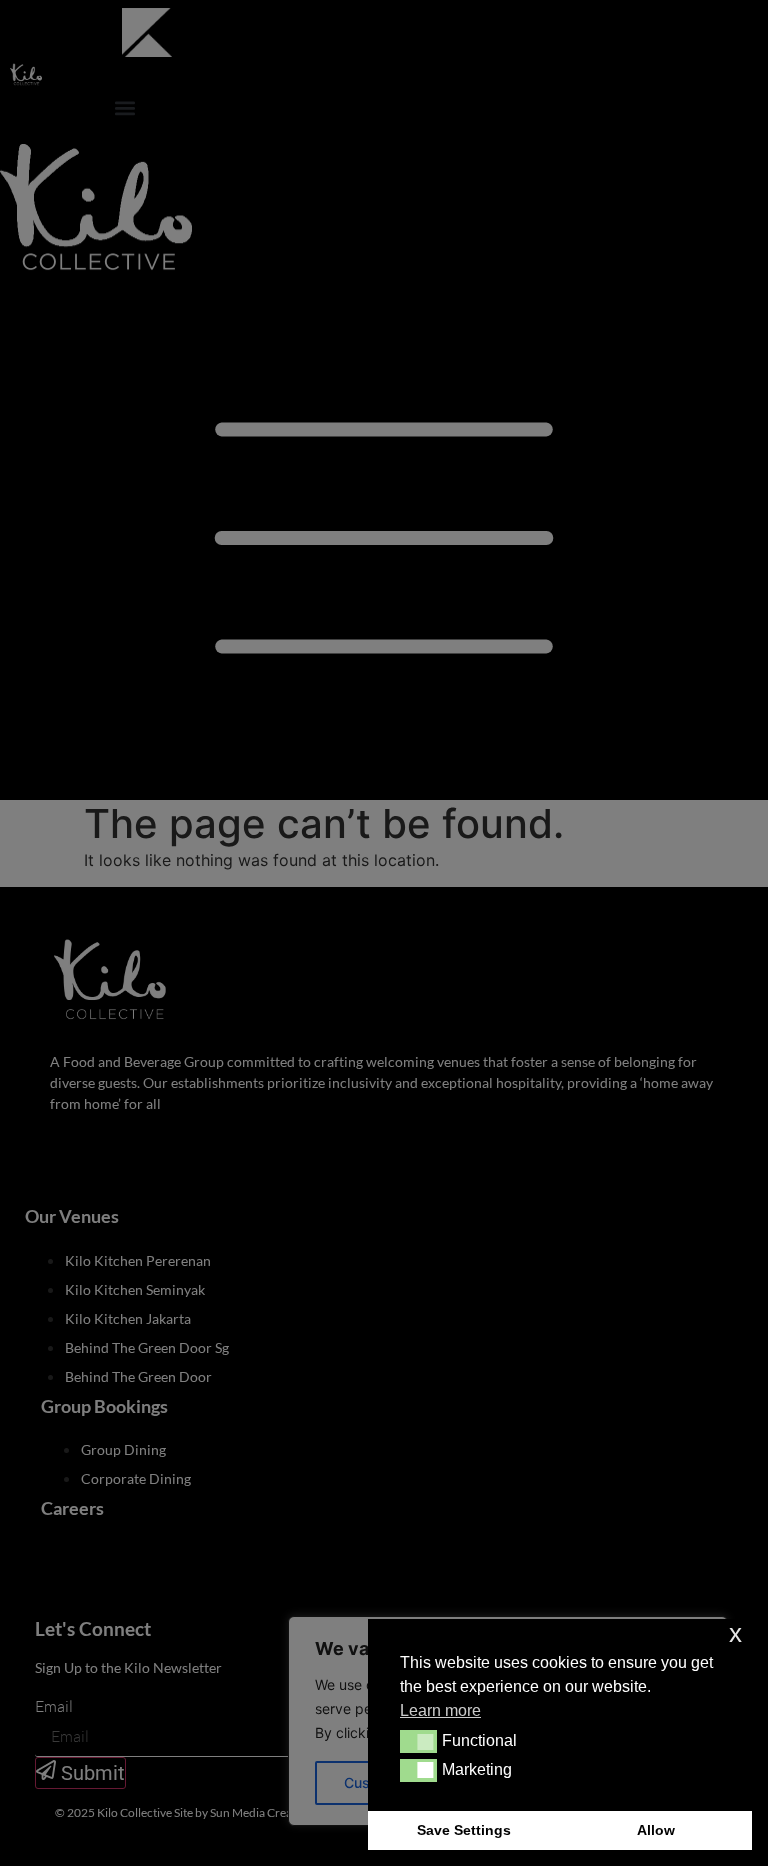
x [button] (735, 1633)
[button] (418, 1741)
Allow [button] (656, 1830)
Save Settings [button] (464, 1830)
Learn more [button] (440, 1710)
